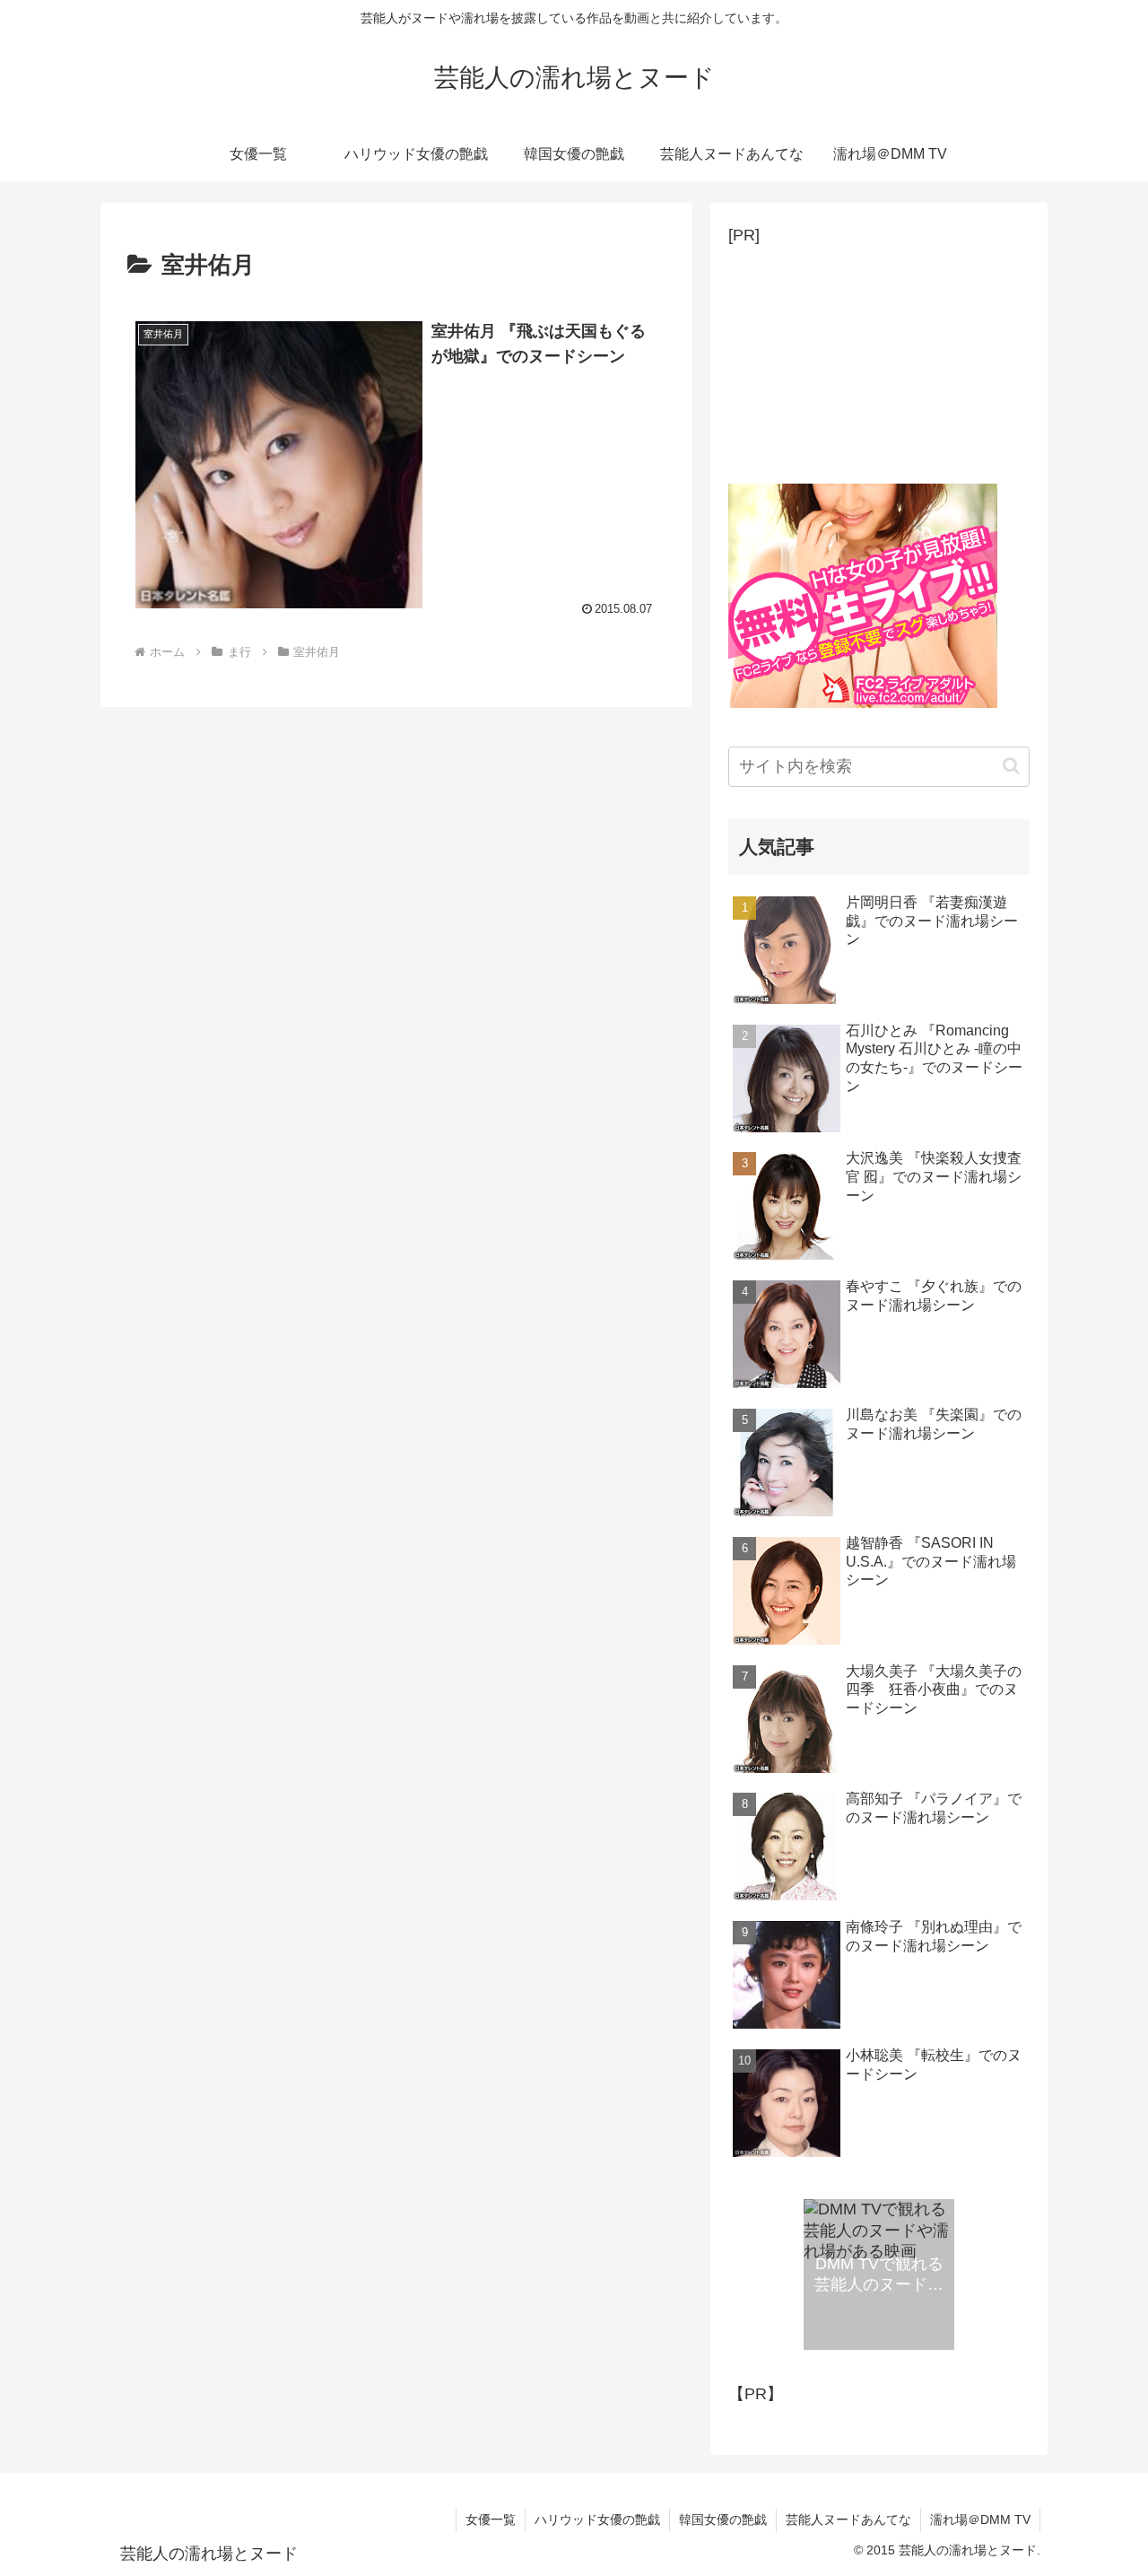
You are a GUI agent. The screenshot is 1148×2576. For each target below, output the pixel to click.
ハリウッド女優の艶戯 (597, 2519)
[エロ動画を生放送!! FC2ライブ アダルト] (863, 703)
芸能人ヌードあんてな (848, 2519)
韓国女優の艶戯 (723, 2519)
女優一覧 (491, 2519)
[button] (1011, 766)
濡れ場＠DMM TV (980, 2519)
